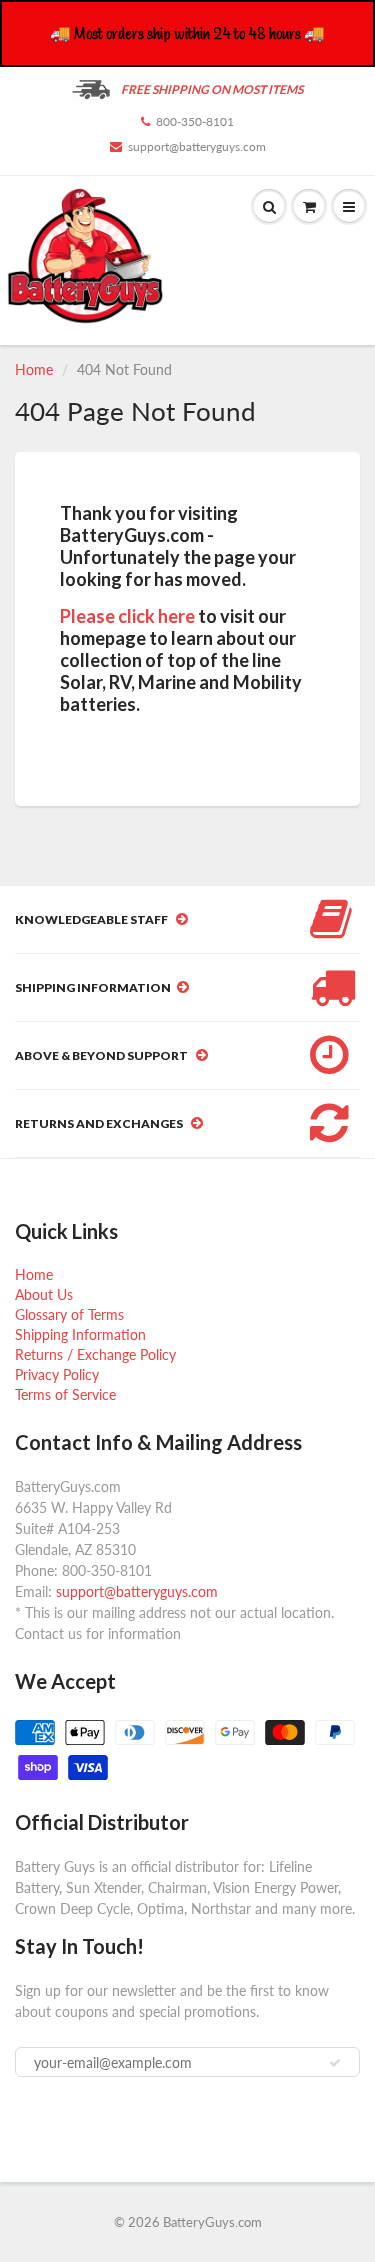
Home (34, 369)
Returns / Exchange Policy (95, 1354)
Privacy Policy (57, 1374)
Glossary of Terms (69, 1314)
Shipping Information (80, 1334)
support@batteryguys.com (197, 146)
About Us (44, 1294)
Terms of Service (65, 1394)
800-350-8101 (195, 121)
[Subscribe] (335, 2063)
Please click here (127, 616)
